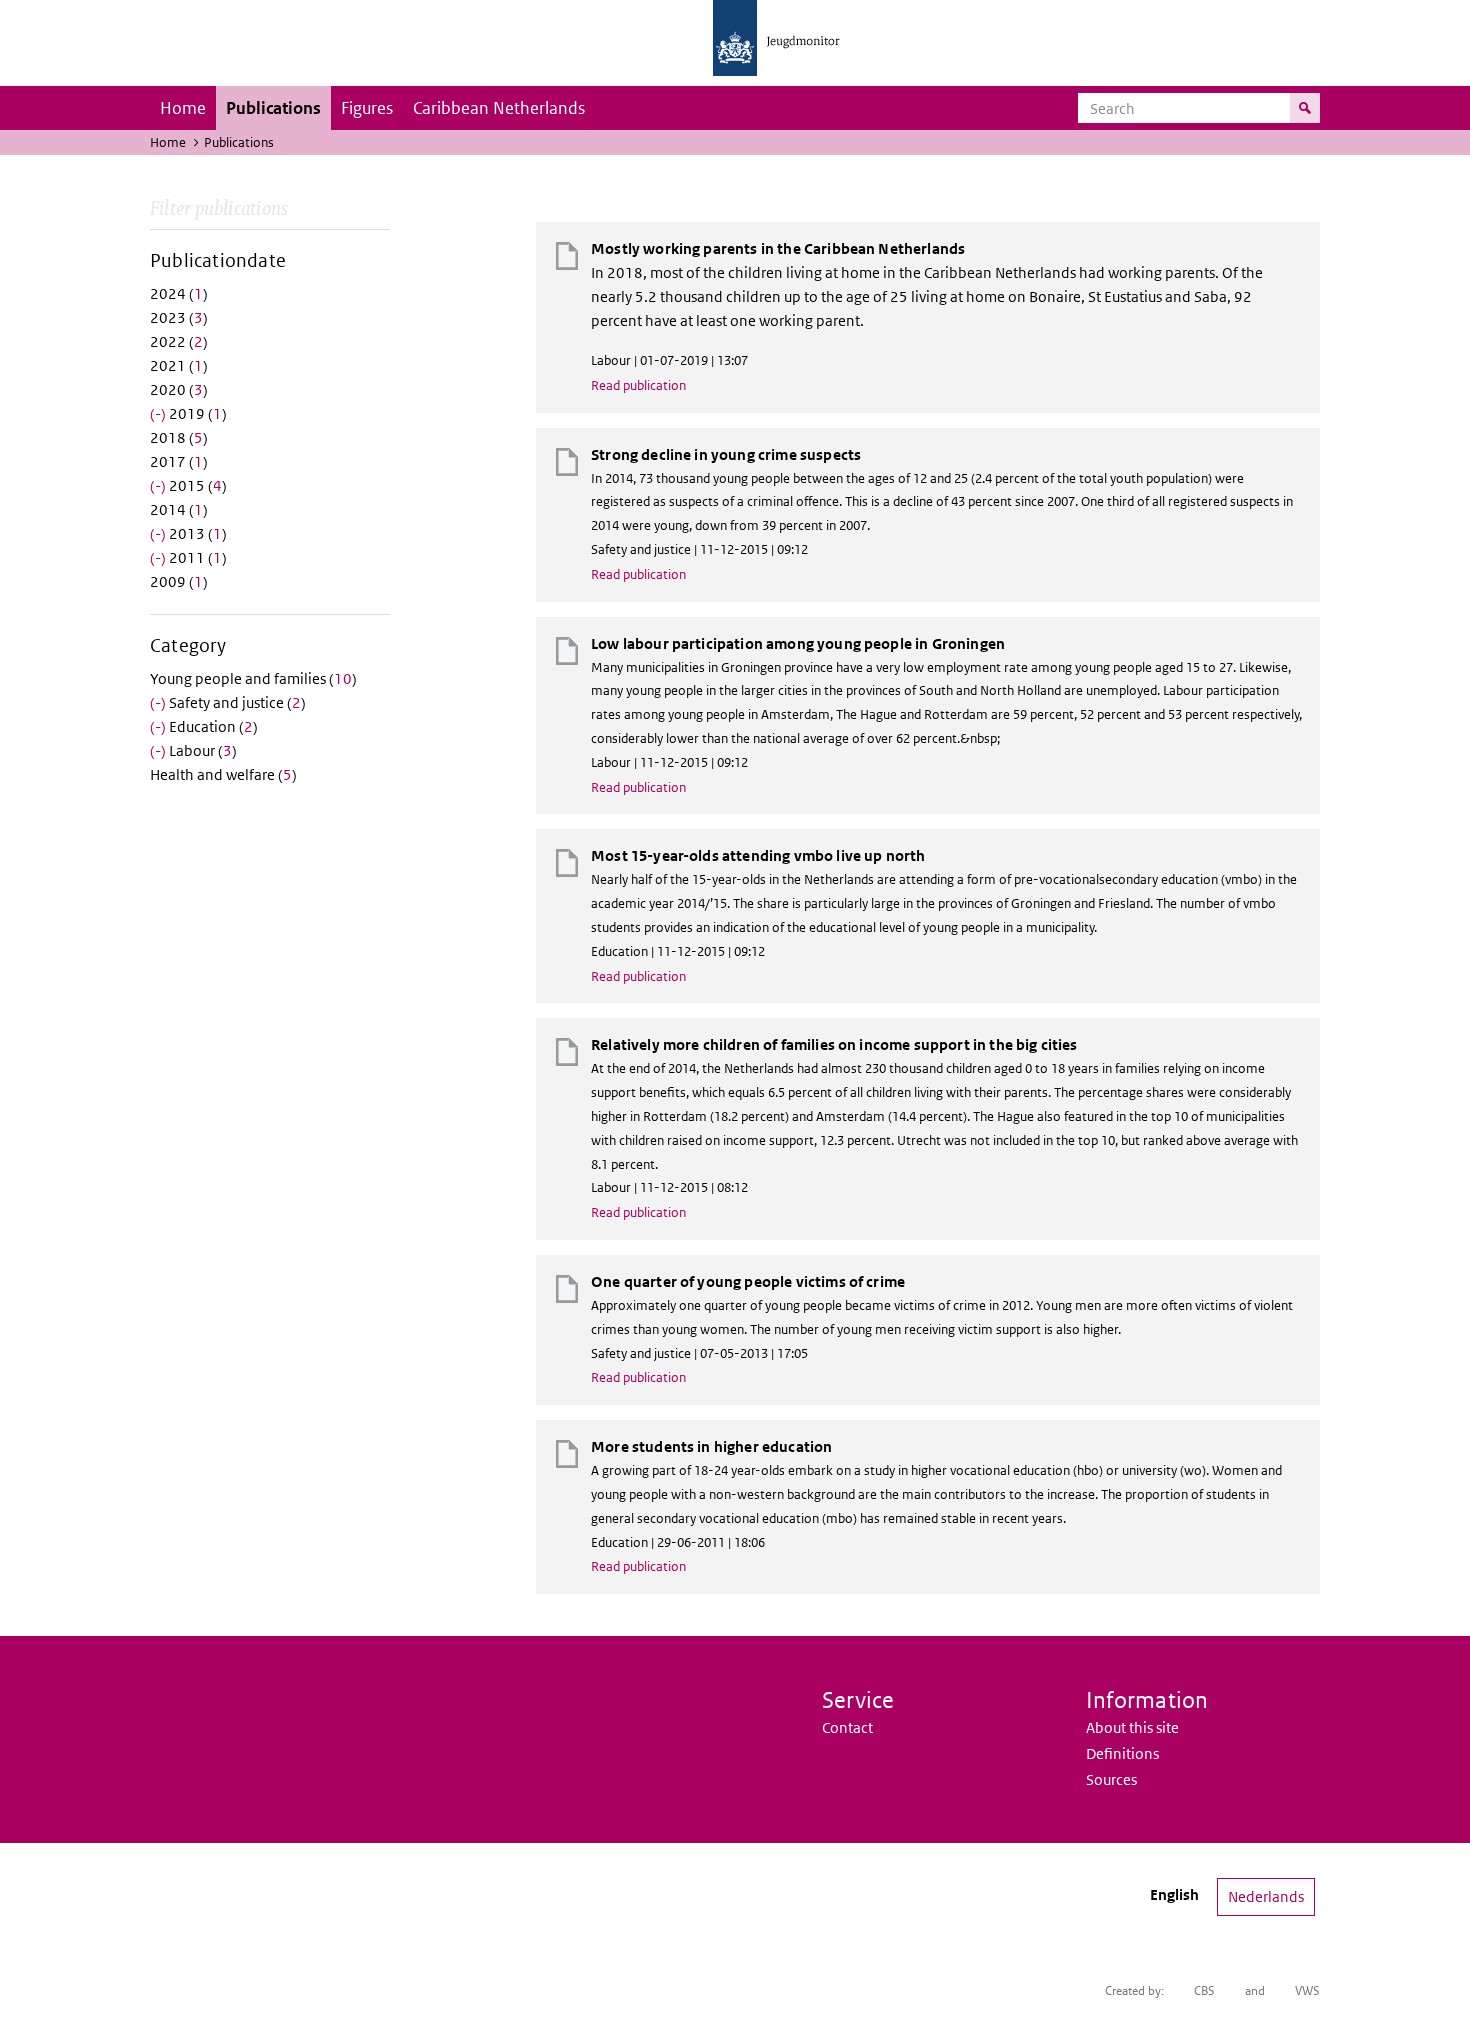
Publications (273, 108)
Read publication (638, 385)
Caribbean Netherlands (499, 108)
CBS (1204, 1990)
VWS (1307, 1990)
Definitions (1122, 1753)
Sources (1111, 1779)
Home (183, 108)
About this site (1132, 1727)
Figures (367, 108)
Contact (847, 1727)
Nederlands (1266, 1896)
